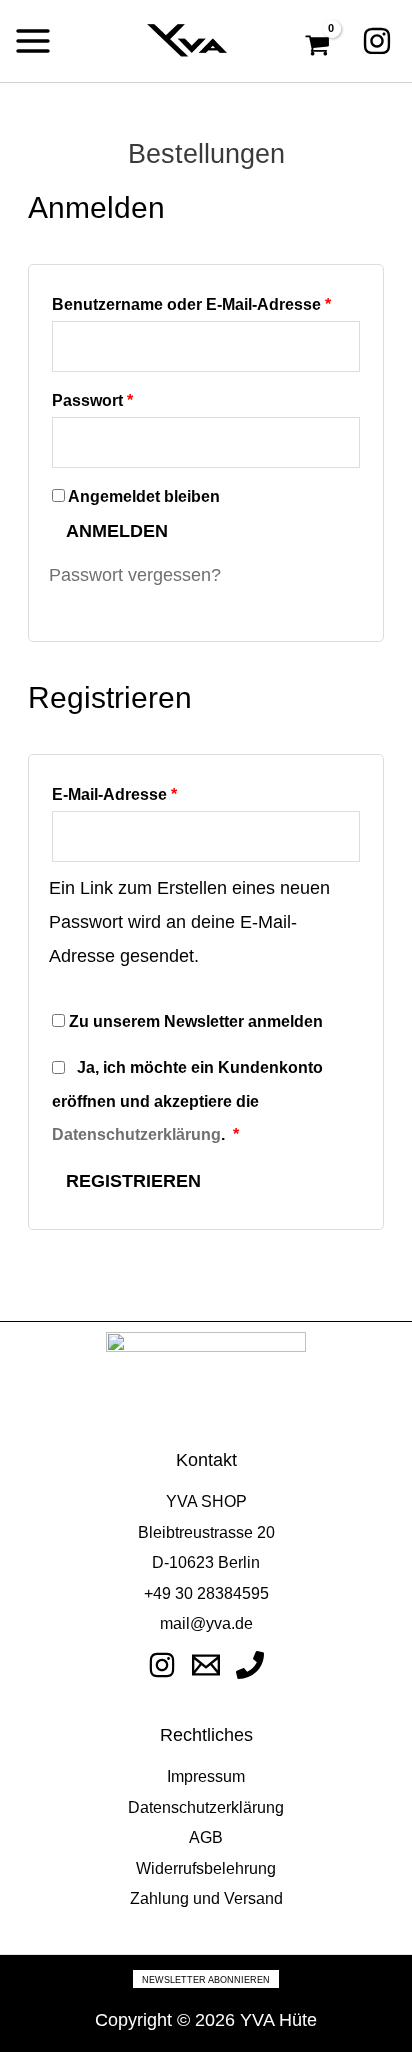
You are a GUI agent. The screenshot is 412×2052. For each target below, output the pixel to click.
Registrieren (133, 1180)
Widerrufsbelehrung (206, 1868)
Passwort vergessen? (135, 574)
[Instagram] (377, 41)
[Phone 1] (250, 1665)
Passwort (137, 396)
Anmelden (117, 530)
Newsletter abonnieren (206, 1980)
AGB (206, 1837)
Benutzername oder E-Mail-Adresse (206, 300)
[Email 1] (206, 1665)
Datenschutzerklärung (136, 1134)
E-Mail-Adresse (159, 790)
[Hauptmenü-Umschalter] (33, 41)
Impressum (206, 1776)
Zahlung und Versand (206, 1898)
